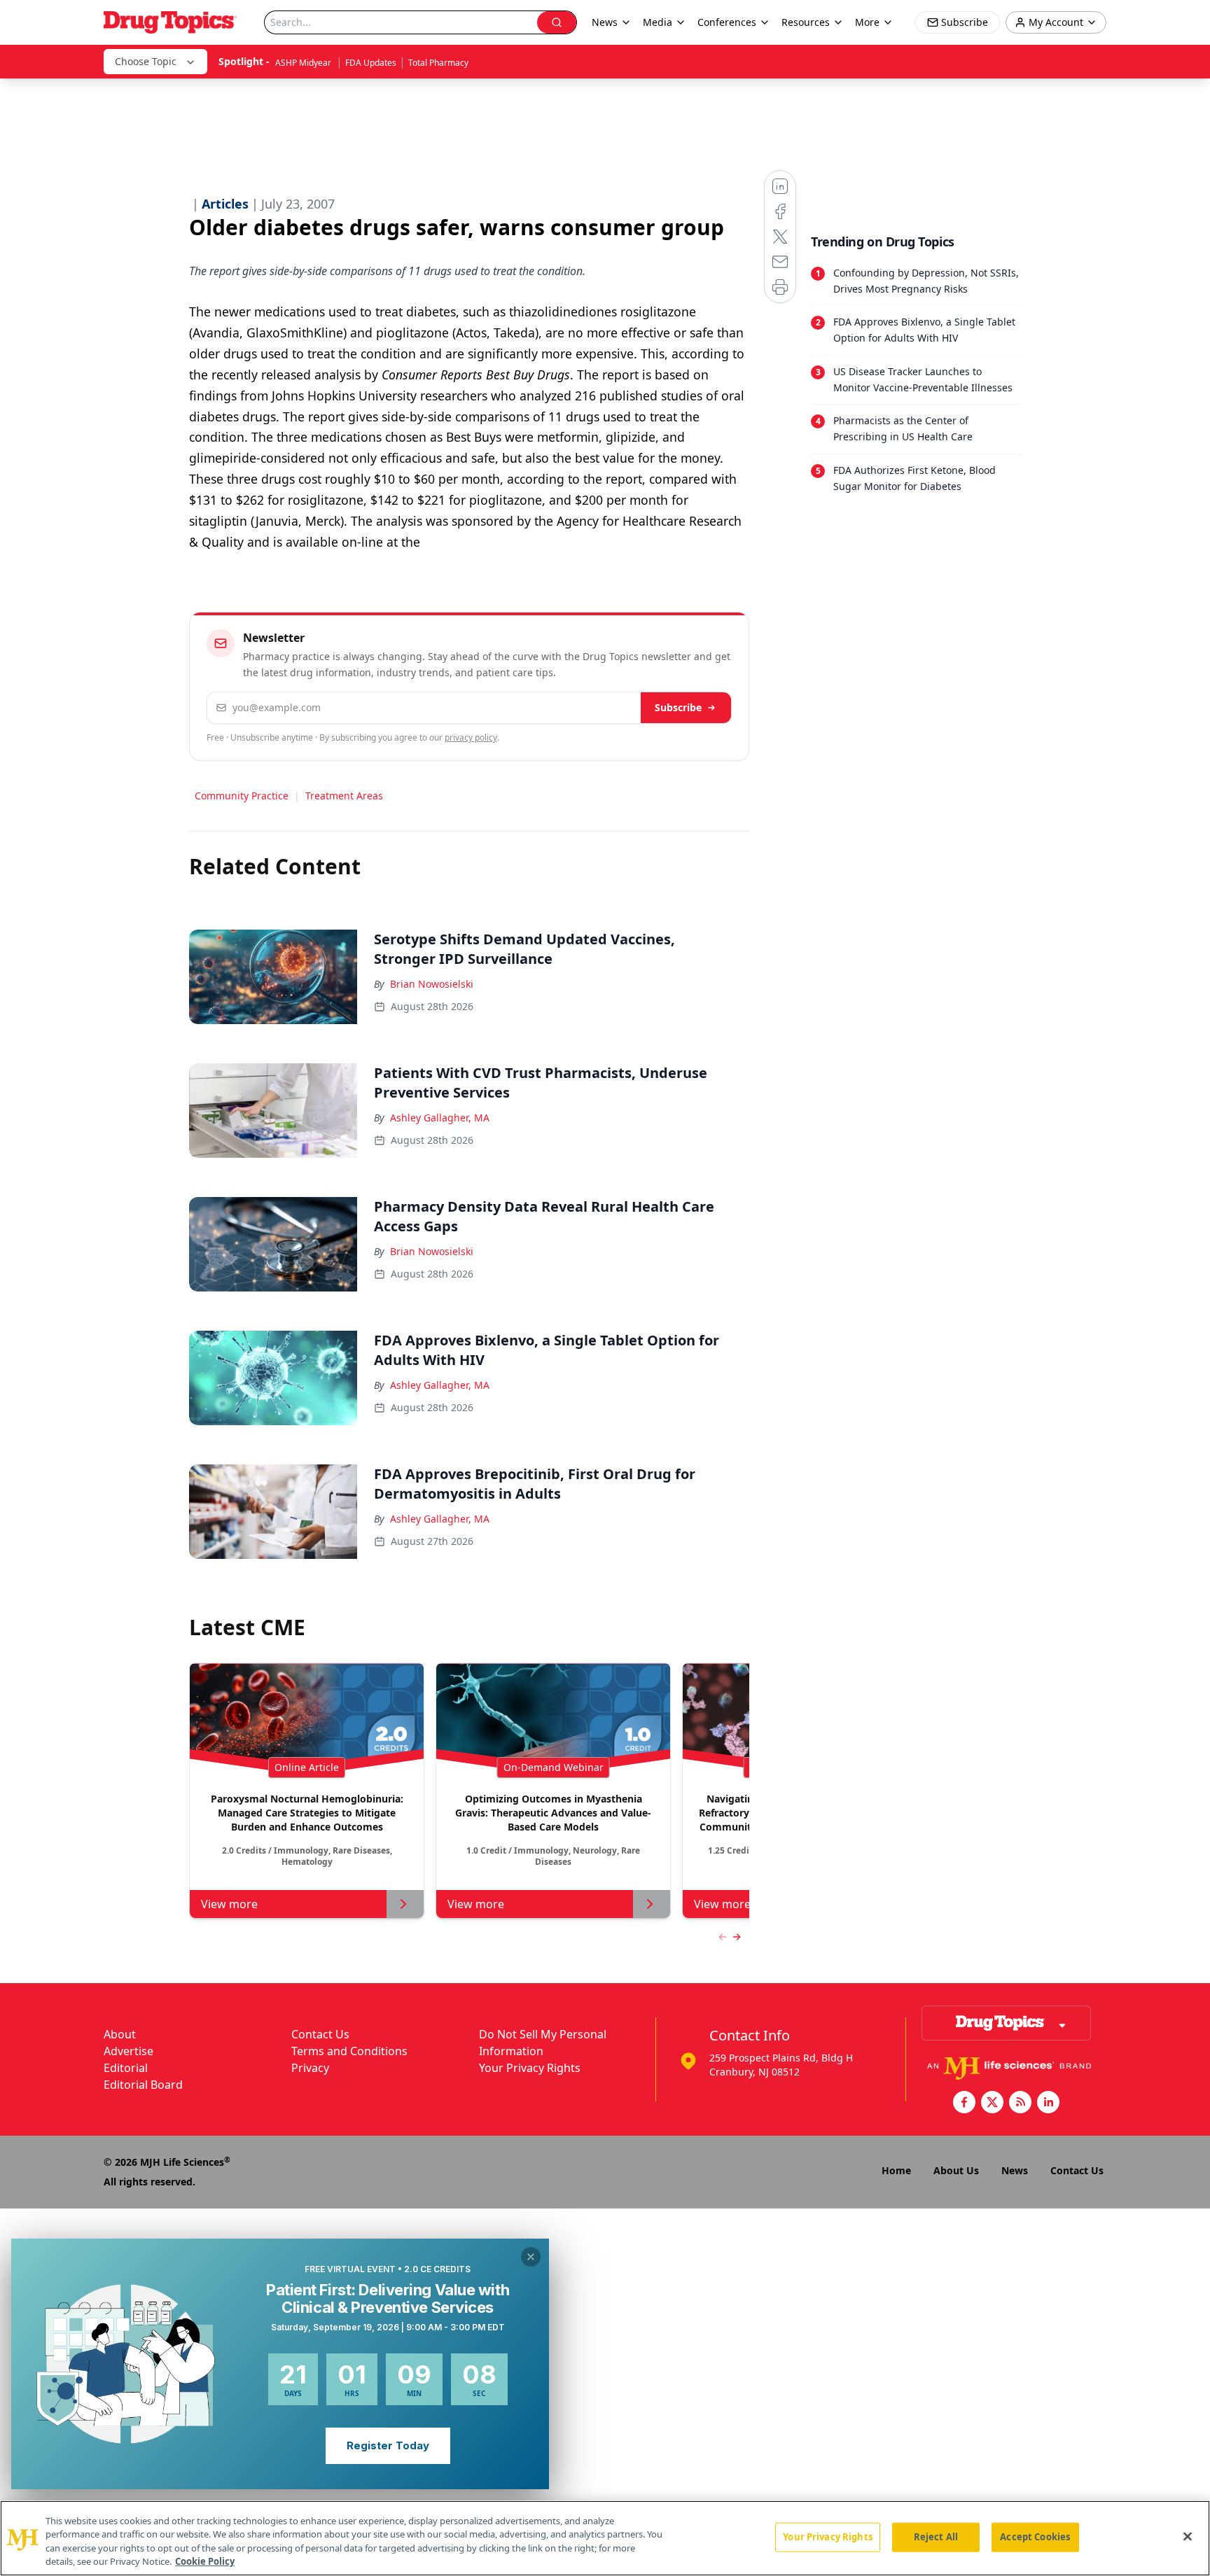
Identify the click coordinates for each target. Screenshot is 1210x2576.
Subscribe (678, 707)
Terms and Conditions (349, 2051)
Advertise (128, 2051)
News (1015, 2170)
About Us (956, 2170)
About (120, 2034)
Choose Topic (146, 61)
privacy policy (471, 737)
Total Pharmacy (438, 63)
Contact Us (320, 2034)
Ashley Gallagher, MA (440, 1118)
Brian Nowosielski (432, 984)
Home (896, 2170)
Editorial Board (143, 2085)
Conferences (727, 22)
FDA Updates (371, 63)
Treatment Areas (344, 796)
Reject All (936, 2537)
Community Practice (242, 796)
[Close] (1188, 2536)
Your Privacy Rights (530, 2068)
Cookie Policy (205, 2561)
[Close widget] (531, 2257)
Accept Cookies (1035, 2537)
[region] (605, 2538)
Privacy (310, 2068)
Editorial (126, 2068)
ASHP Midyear (304, 63)
